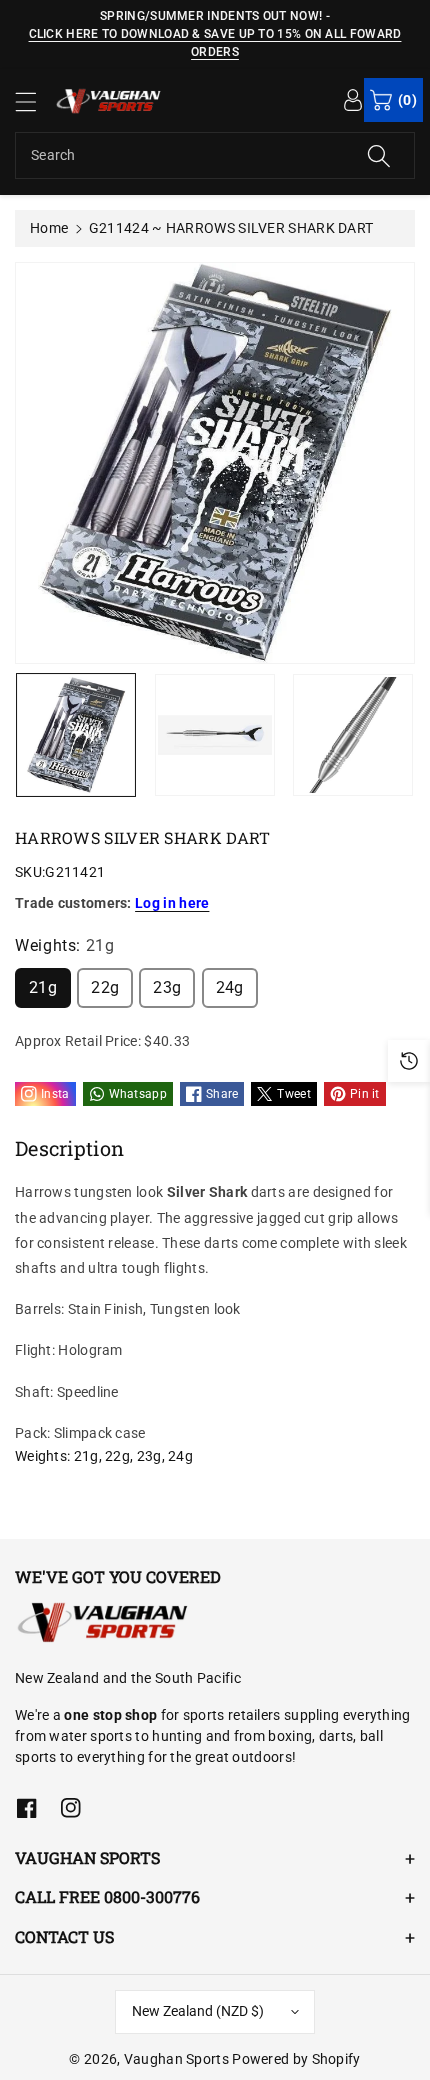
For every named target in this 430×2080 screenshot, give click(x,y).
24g (230, 987)
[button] (35, 101)
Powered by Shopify (296, 2059)
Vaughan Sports (176, 2059)
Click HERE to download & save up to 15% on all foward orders (215, 43)
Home (49, 228)
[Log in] (353, 99)
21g (43, 987)
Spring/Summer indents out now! (211, 16)
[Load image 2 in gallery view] (215, 735)
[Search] (379, 155)
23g (167, 987)
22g (105, 987)
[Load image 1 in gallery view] (76, 735)
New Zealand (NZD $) (198, 2011)
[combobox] (215, 155)
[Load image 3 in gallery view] (353, 735)
